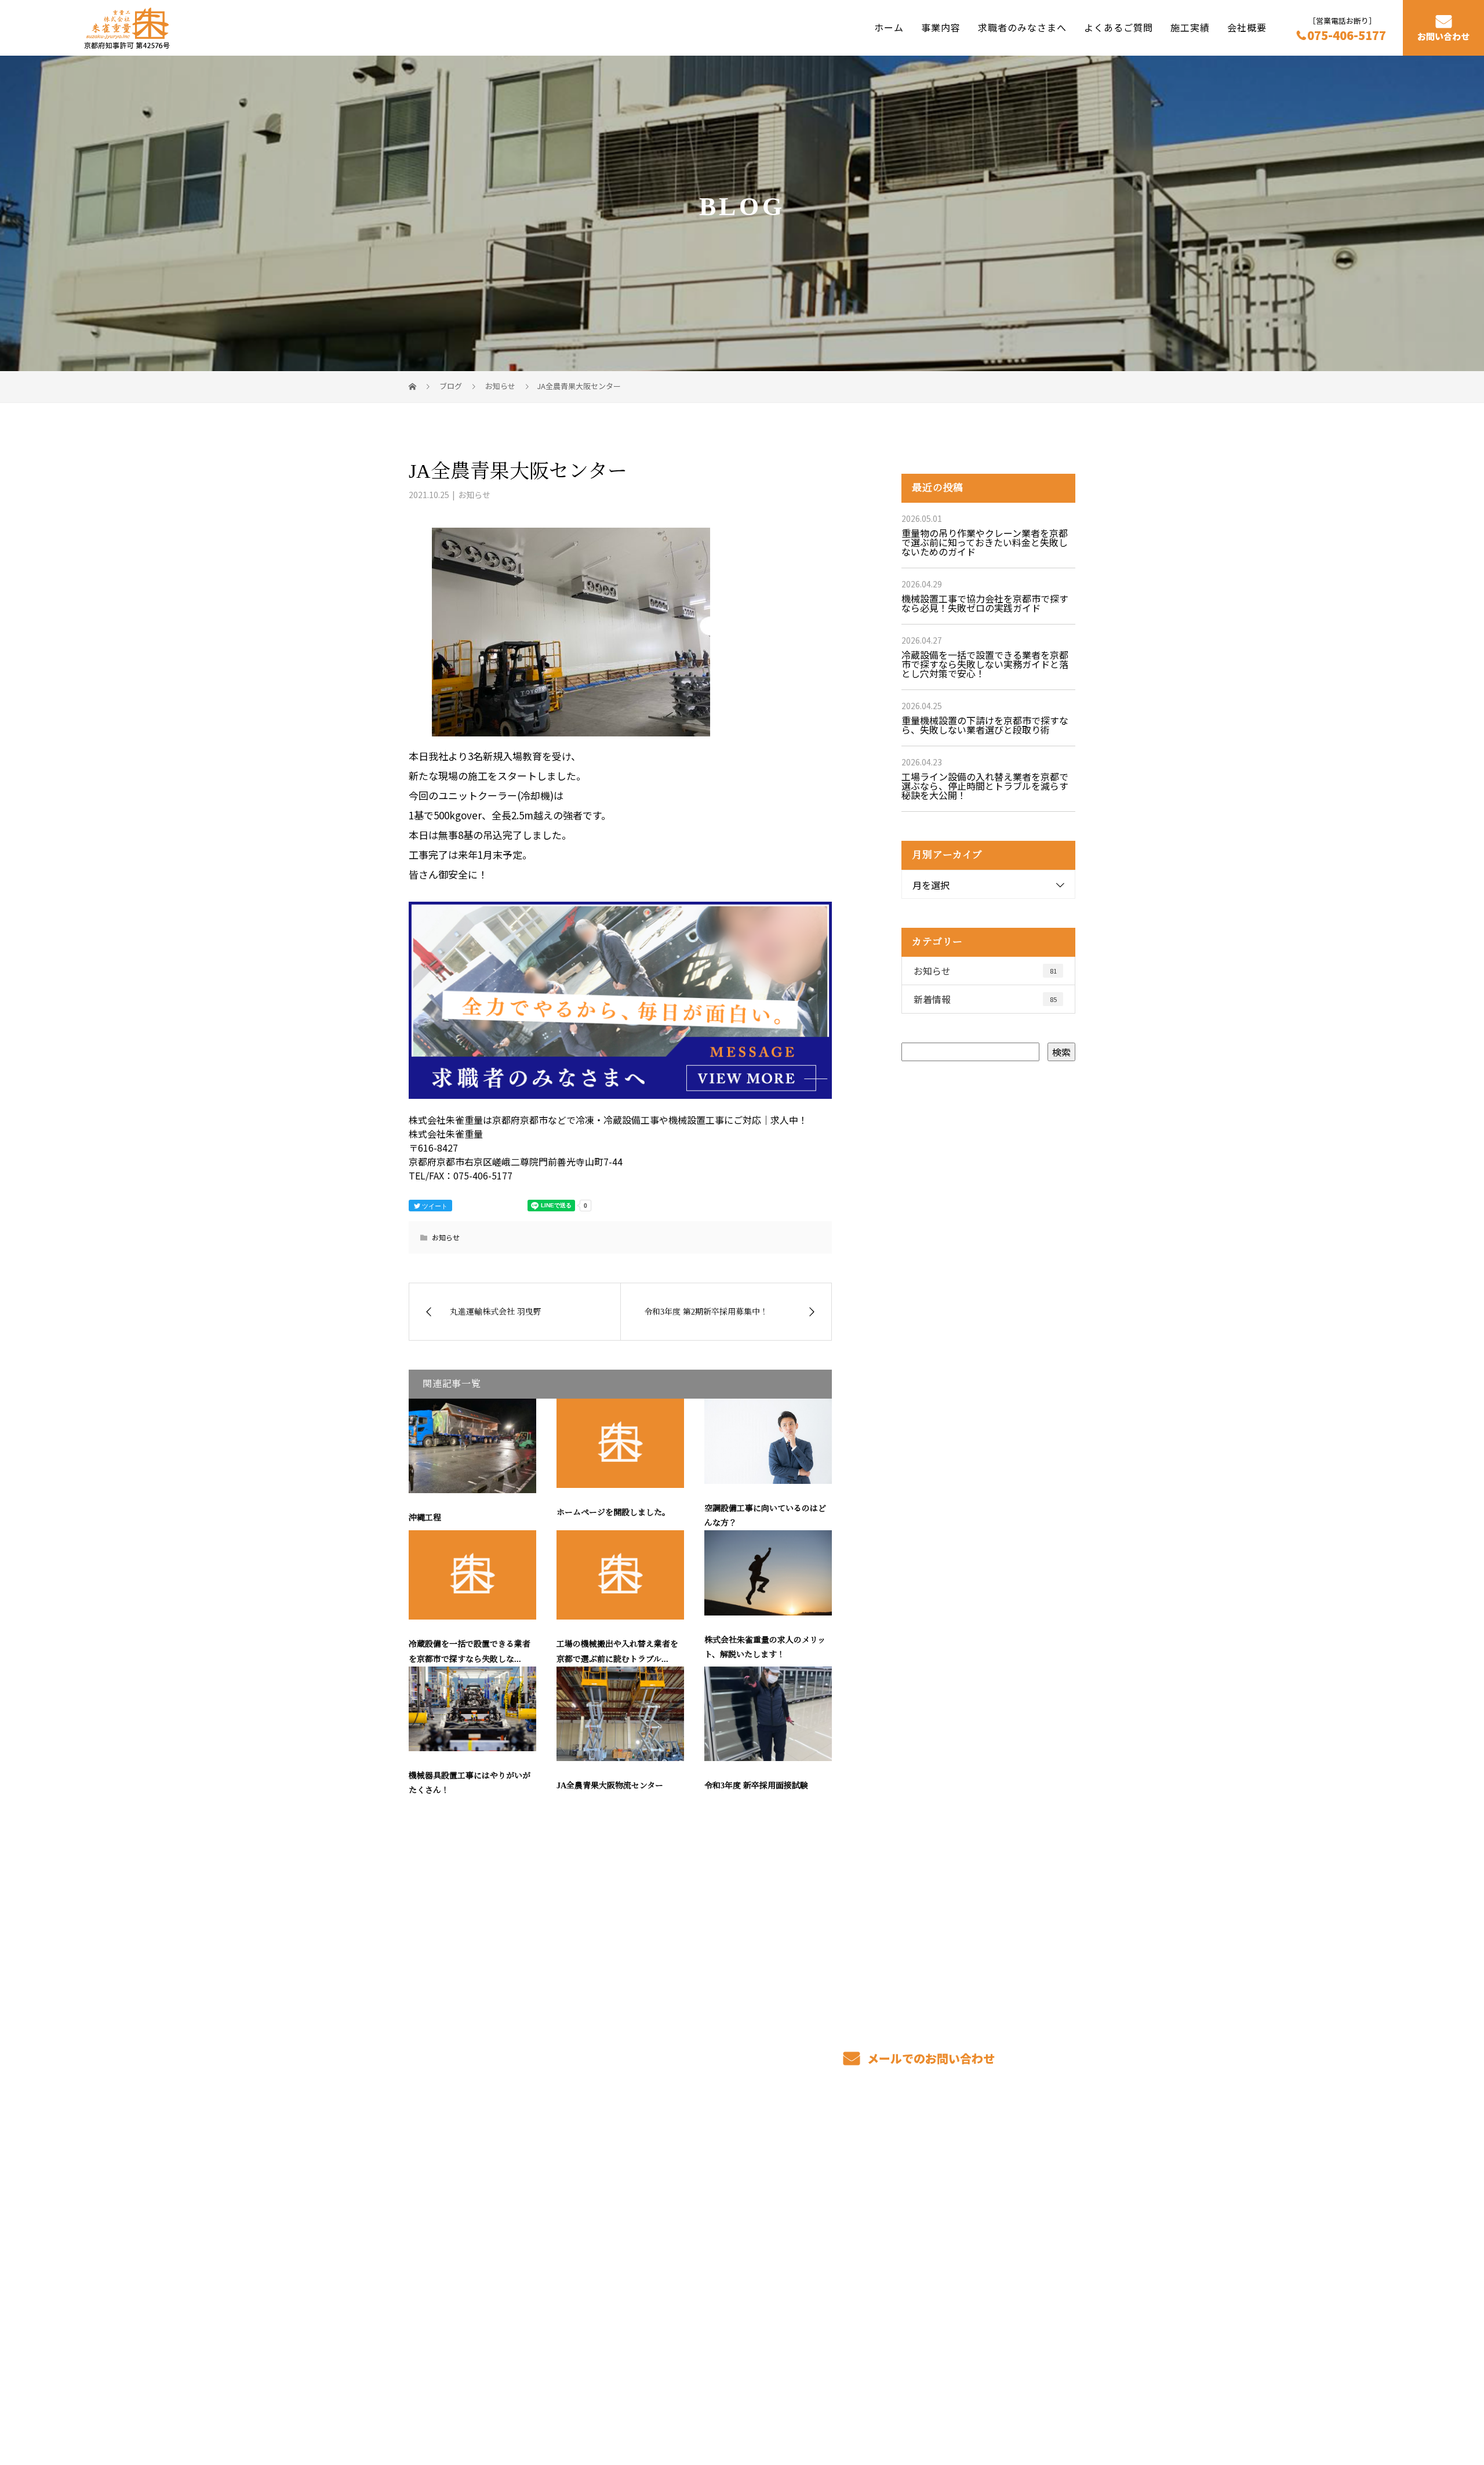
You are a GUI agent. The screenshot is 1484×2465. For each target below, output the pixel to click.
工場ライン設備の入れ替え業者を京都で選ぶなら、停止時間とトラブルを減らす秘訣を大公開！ (985, 786)
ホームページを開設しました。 (613, 1513)
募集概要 (831, 2248)
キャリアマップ (845, 2213)
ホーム (889, 27)
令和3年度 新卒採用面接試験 (756, 1786)
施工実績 (1190, 27)
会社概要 (1247, 27)
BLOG (961, 2248)
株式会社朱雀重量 (452, 2192)
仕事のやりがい (845, 2195)
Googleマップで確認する (468, 2328)
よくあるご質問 (1119, 27)
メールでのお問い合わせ (930, 2058)
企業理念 (968, 2230)
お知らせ (474, 495)
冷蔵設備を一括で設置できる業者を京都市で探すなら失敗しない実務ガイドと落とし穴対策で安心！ (985, 664)
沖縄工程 (425, 1518)
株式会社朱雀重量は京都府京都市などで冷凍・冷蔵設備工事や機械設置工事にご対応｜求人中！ (579, 2401)
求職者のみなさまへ (1022, 27)
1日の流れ (698, 2248)
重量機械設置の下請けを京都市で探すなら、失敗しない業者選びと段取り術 (985, 725)
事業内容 (941, 27)
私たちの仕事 (704, 2230)
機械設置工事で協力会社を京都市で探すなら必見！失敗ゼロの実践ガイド (985, 603)
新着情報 (985, 999)
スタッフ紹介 (841, 2230)
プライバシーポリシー (1027, 2402)
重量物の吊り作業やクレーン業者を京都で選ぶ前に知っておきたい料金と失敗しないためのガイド (985, 542)
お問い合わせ (1443, 37)
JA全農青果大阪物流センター (610, 1786)
